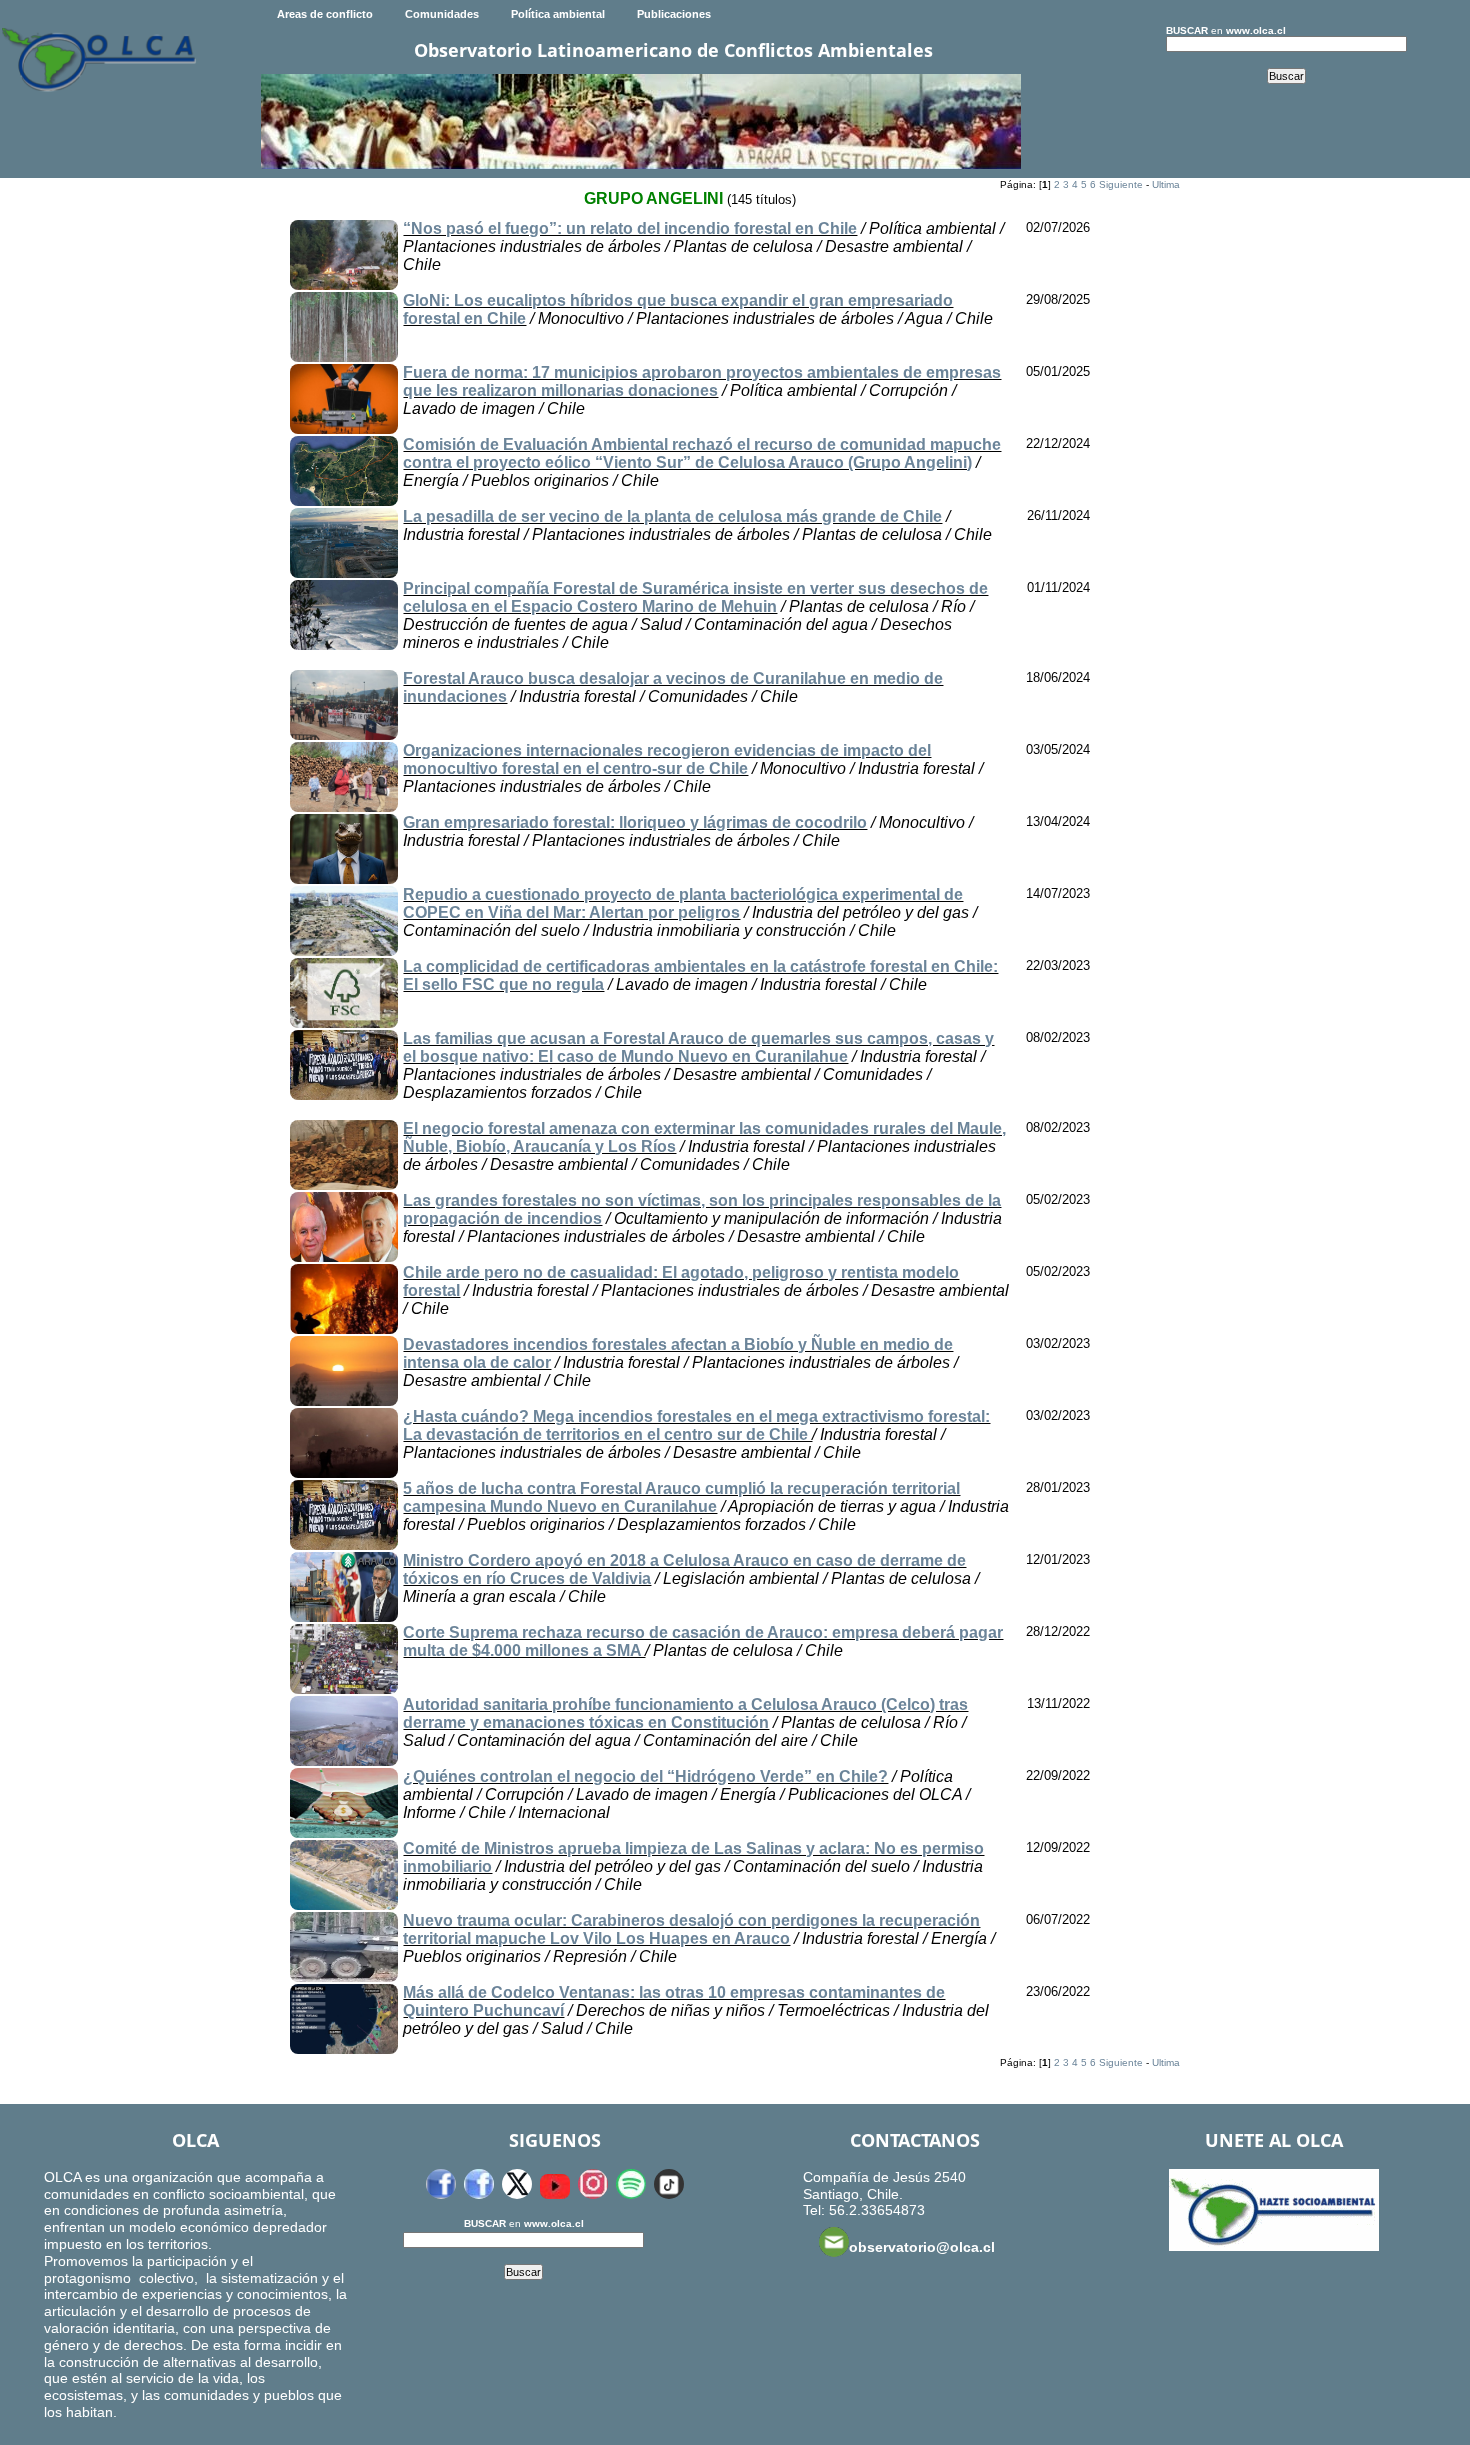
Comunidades (442, 14)
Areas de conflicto (325, 14)
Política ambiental (558, 14)
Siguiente (1121, 184)
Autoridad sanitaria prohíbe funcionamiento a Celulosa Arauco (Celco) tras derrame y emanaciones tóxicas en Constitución (685, 1713)
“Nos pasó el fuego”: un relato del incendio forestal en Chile (630, 228)
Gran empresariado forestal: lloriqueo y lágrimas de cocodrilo (635, 822)
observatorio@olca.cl (922, 2247)
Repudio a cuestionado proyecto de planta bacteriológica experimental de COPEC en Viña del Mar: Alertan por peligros (683, 903)
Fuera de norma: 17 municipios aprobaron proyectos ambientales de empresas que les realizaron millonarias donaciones (702, 381)
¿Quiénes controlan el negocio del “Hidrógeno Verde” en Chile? (645, 1776)
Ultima (1166, 184)
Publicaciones (674, 14)
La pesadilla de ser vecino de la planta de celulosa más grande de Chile (672, 516)
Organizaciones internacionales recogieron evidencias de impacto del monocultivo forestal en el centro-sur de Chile (667, 759)
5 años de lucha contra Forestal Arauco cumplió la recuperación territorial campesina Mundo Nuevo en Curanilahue (681, 1497)
